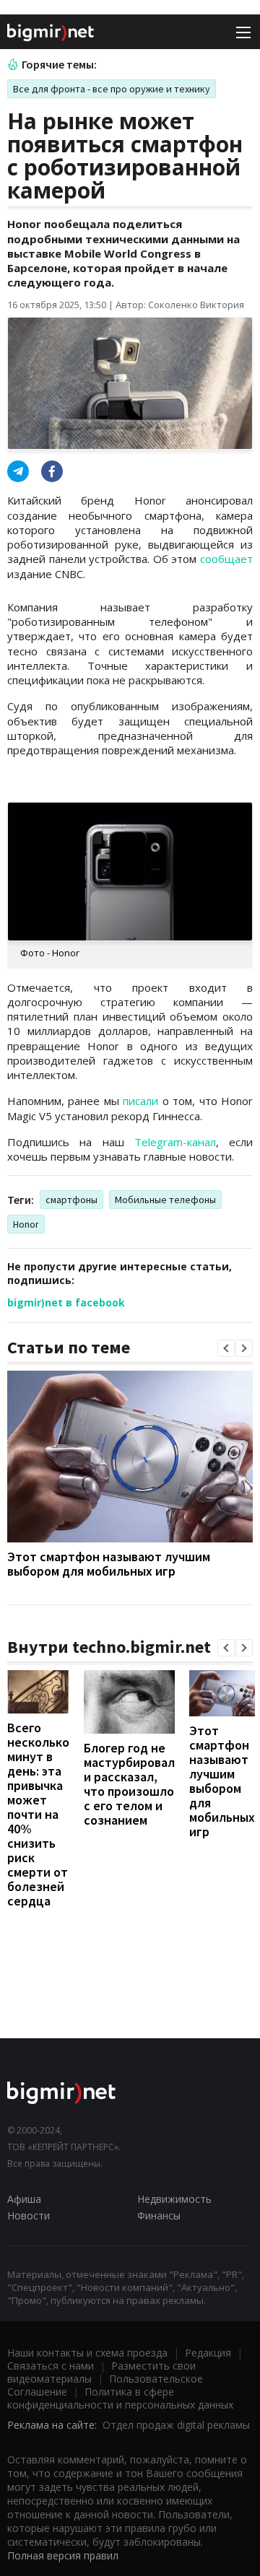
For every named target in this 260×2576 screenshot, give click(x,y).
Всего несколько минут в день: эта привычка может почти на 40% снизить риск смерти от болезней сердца (38, 1814)
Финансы (159, 2215)
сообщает (226, 559)
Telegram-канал (175, 1142)
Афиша (24, 2199)
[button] (226, 1348)
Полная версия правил (63, 2555)
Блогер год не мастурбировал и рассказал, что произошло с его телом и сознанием (129, 1784)
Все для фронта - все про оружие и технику (112, 89)
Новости (29, 2215)
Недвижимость (174, 2199)
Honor (26, 1224)
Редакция (208, 2353)
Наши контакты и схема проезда (87, 2353)
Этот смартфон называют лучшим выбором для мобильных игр (109, 1564)
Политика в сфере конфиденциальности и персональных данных (120, 2398)
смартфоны (71, 1200)
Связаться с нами (51, 2366)
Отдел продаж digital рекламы (176, 2425)
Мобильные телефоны (165, 1200)
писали (140, 1101)
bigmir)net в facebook (66, 1302)
